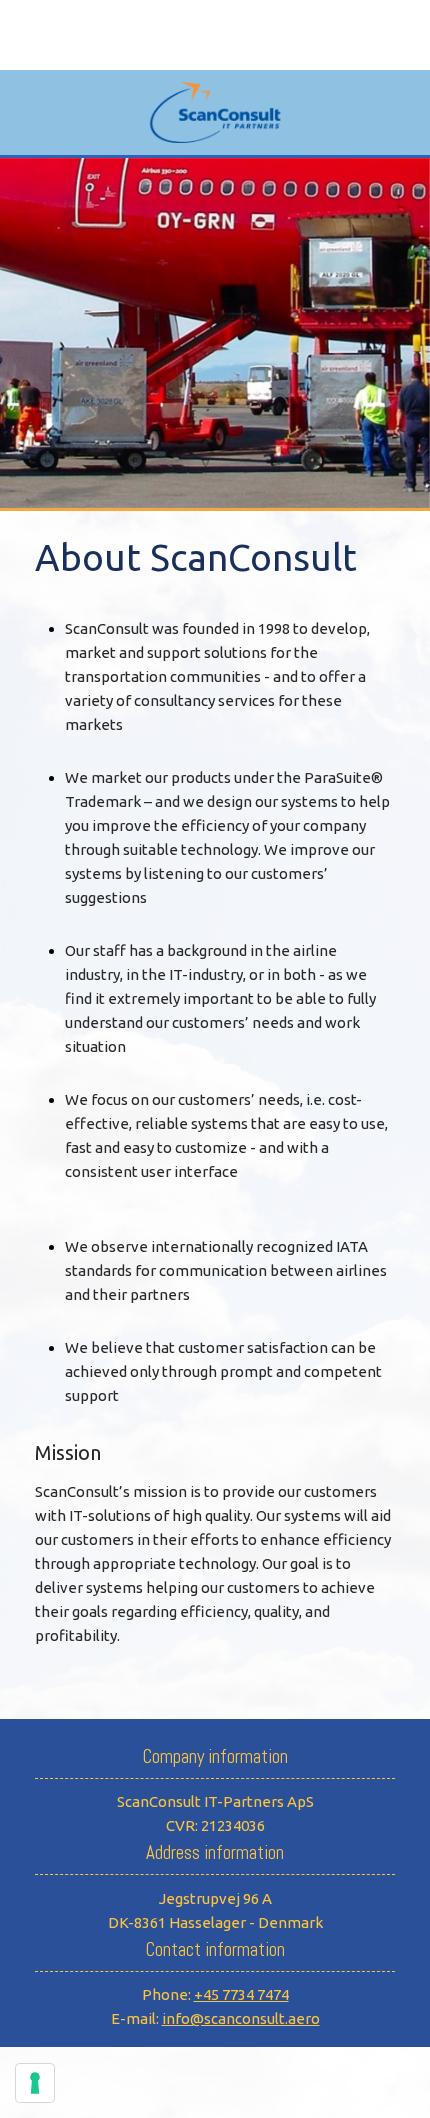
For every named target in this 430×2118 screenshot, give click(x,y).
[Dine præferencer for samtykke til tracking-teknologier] (35, 2083)
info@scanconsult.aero (241, 2018)
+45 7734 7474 (241, 1994)
